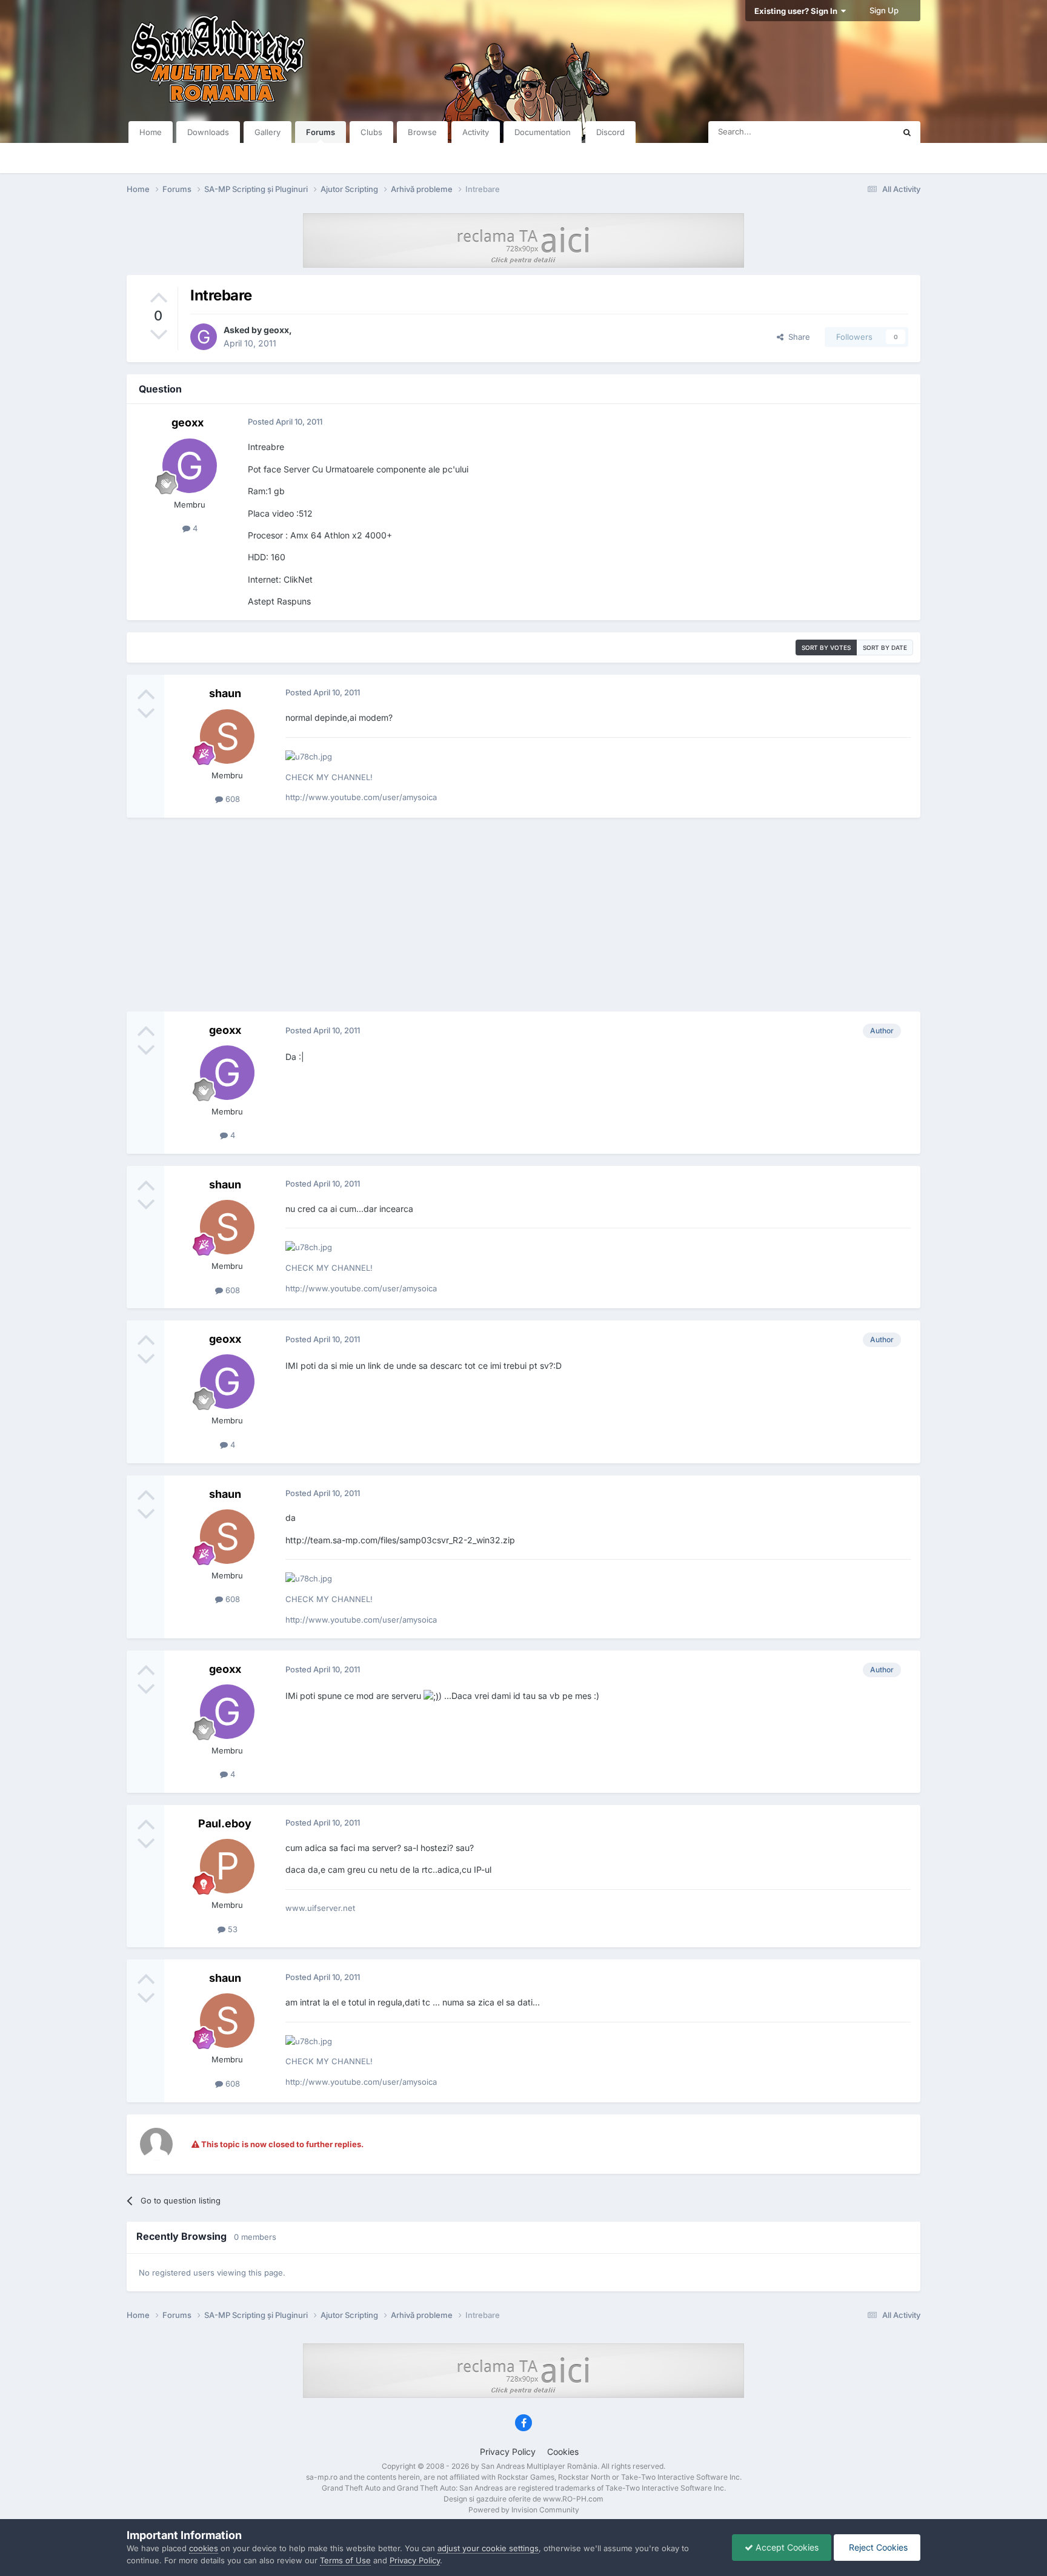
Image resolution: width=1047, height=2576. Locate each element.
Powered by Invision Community (524, 2510)
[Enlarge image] (431, 1696)
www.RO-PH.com (573, 2499)
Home (151, 132)
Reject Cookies (877, 2547)
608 (231, 799)
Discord (610, 132)
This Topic (860, 132)
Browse (422, 132)
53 (231, 1929)
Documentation (543, 132)
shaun (225, 693)
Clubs (371, 132)
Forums (321, 132)
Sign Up (884, 10)
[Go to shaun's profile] (227, 737)
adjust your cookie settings (488, 2548)
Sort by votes (826, 647)
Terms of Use (345, 2560)
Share (797, 337)
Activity (476, 132)
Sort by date (885, 647)
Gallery (268, 132)
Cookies (563, 2452)
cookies (204, 2548)
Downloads (208, 132)
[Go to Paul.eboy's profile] (227, 1866)
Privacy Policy (508, 2452)
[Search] (907, 132)
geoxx (276, 330)
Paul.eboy (225, 1823)
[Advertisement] (523, 915)
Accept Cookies (786, 2547)
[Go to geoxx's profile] (204, 337)
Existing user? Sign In (798, 11)
